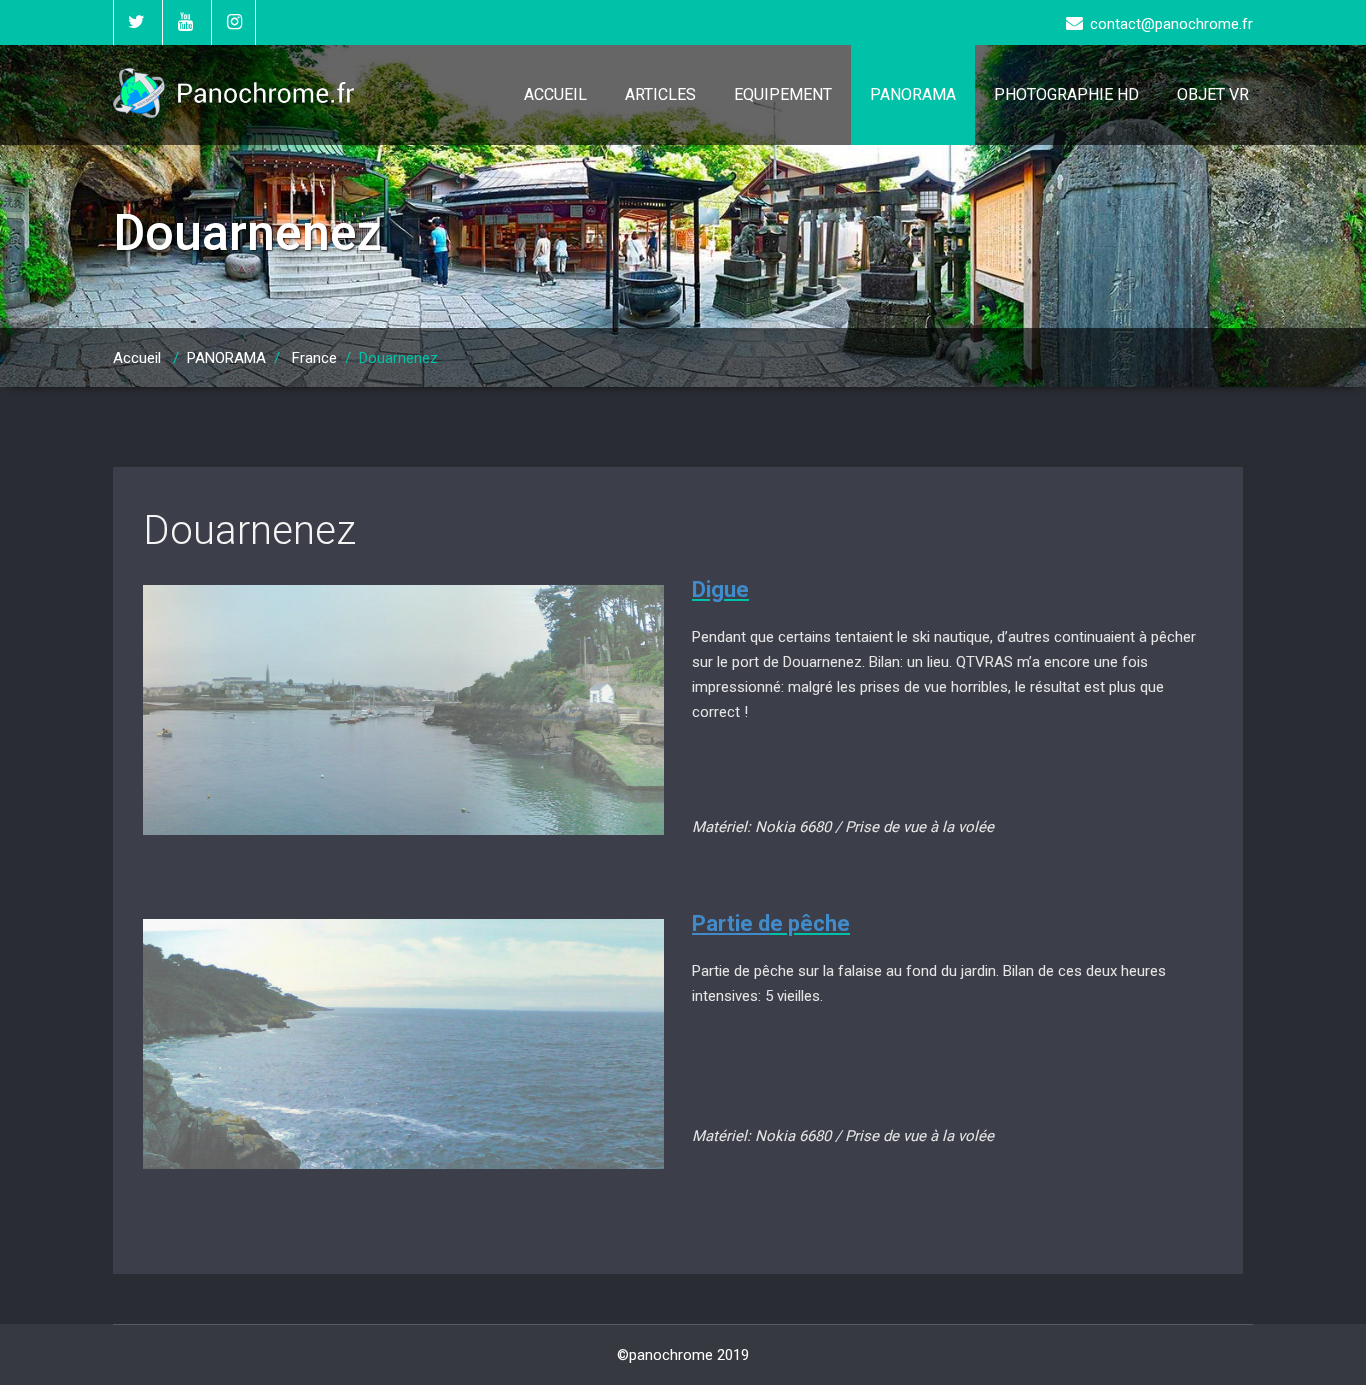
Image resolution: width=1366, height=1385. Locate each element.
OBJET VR (1213, 94)
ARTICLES (660, 94)
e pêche (810, 923)
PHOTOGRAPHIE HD (1066, 94)
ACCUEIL (555, 94)
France (314, 358)
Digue (720, 589)
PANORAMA (913, 94)
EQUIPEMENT (783, 94)
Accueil (137, 358)
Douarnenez (249, 530)
